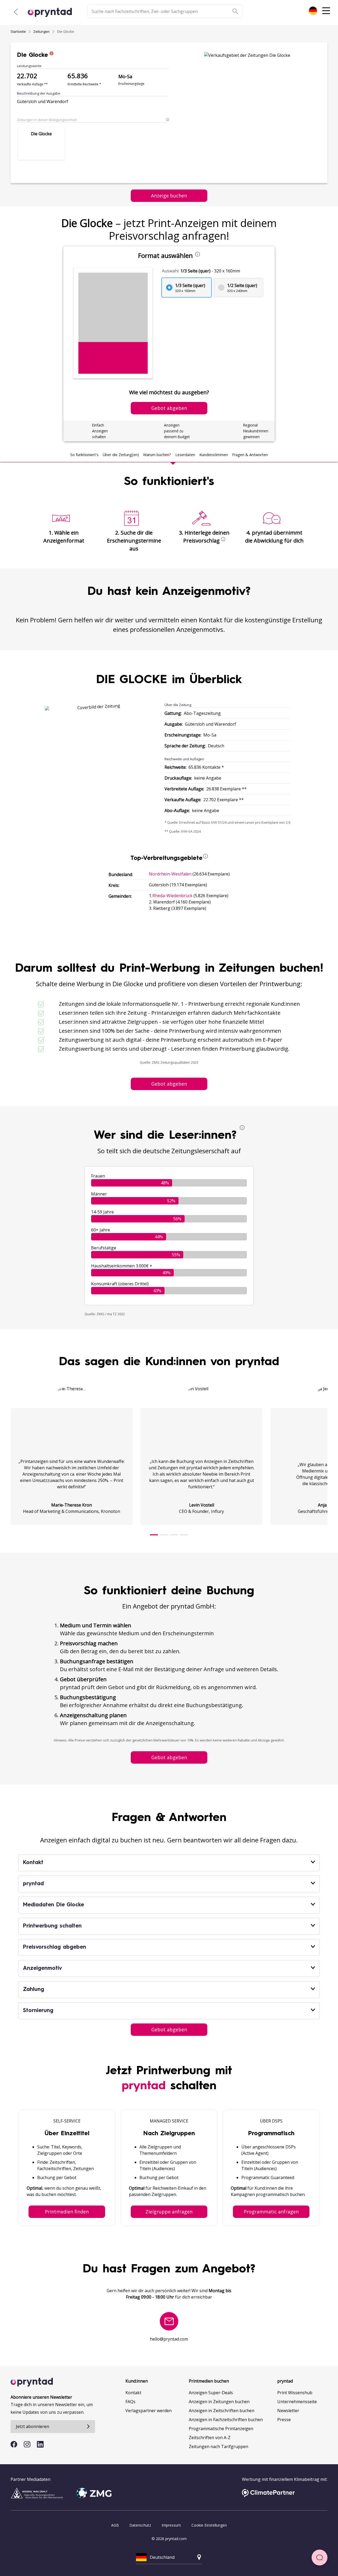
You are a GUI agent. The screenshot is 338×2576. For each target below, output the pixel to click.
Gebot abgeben (169, 1084)
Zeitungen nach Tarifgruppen (219, 2447)
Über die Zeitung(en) (121, 455)
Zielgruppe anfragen (169, 2212)
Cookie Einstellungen (209, 2525)
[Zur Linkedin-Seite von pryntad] (40, 2444)
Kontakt (133, 2393)
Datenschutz (140, 2525)
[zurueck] (16, 12)
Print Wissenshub (295, 2393)
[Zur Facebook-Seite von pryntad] (14, 2444)
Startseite (18, 31)
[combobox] (313, 11)
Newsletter (288, 2411)
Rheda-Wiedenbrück (172, 896)
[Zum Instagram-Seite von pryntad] (27, 2444)
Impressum (171, 2525)
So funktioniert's (84, 455)
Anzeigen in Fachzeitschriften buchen (226, 2420)
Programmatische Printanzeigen (221, 2429)
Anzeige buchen (169, 196)
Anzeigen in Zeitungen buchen (219, 2402)
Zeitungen (41, 31)
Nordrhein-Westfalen (170, 874)
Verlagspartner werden (149, 2411)
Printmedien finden (67, 2212)
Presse (284, 2420)
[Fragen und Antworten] (320, 2558)
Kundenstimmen (214, 455)
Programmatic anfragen (271, 2212)
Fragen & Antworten (250, 455)
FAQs (130, 2402)
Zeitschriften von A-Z (210, 2438)
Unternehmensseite (297, 2402)
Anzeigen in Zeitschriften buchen (222, 2411)
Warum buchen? (157, 455)
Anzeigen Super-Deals (211, 2393)
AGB (115, 2525)
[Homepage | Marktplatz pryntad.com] (53, 12)
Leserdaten (185, 455)
